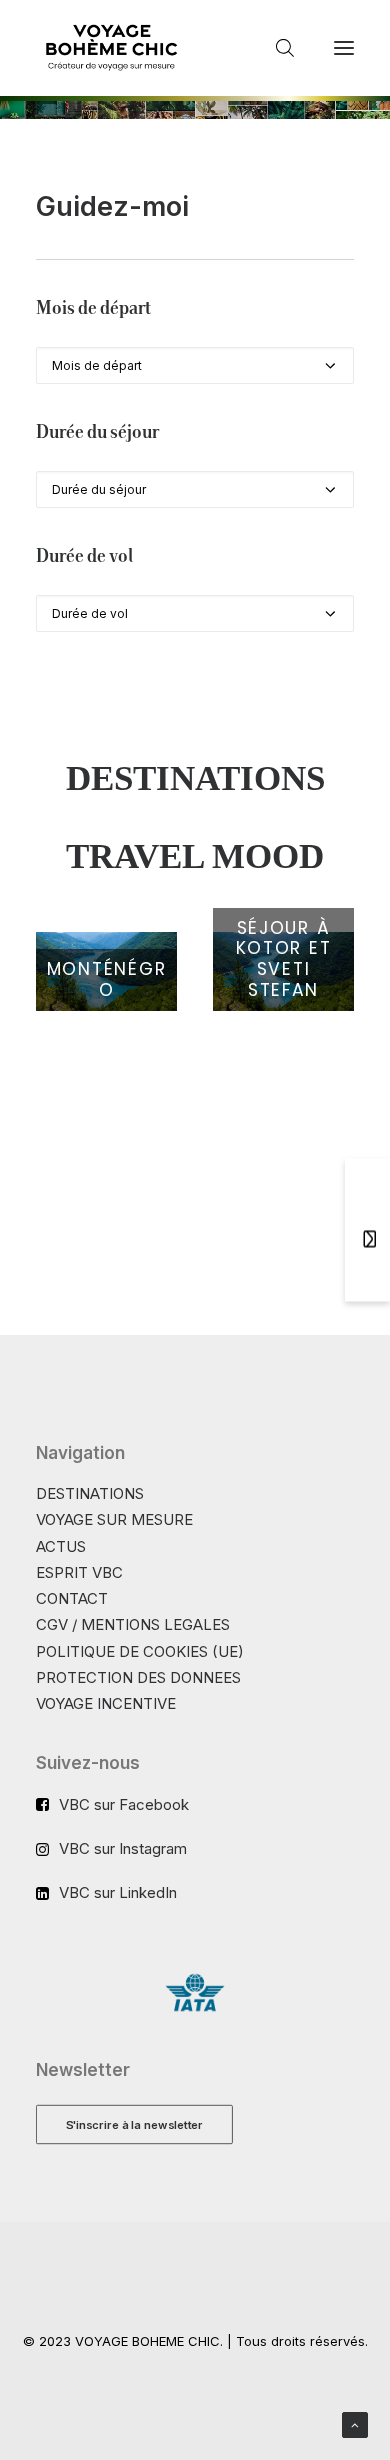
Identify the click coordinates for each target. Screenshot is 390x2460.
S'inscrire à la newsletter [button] (134, 2124)
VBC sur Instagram (123, 1848)
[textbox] (195, 365)
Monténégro (107, 979)
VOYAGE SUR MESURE (114, 1519)
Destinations (195, 778)
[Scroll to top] (355, 2423)
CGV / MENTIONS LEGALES (133, 1624)
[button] (344, 48)
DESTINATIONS (90, 1493)
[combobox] (195, 365)
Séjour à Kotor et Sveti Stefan (284, 959)
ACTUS (61, 1546)
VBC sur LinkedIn (118, 1892)
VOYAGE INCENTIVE (106, 1703)
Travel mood (195, 856)
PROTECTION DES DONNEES (138, 1677)
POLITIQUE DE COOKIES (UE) (140, 1651)
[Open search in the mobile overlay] (276, 48)
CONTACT (72, 1598)
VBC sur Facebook (124, 1804)
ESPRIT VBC (79, 1572)
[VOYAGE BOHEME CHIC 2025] (111, 48)
